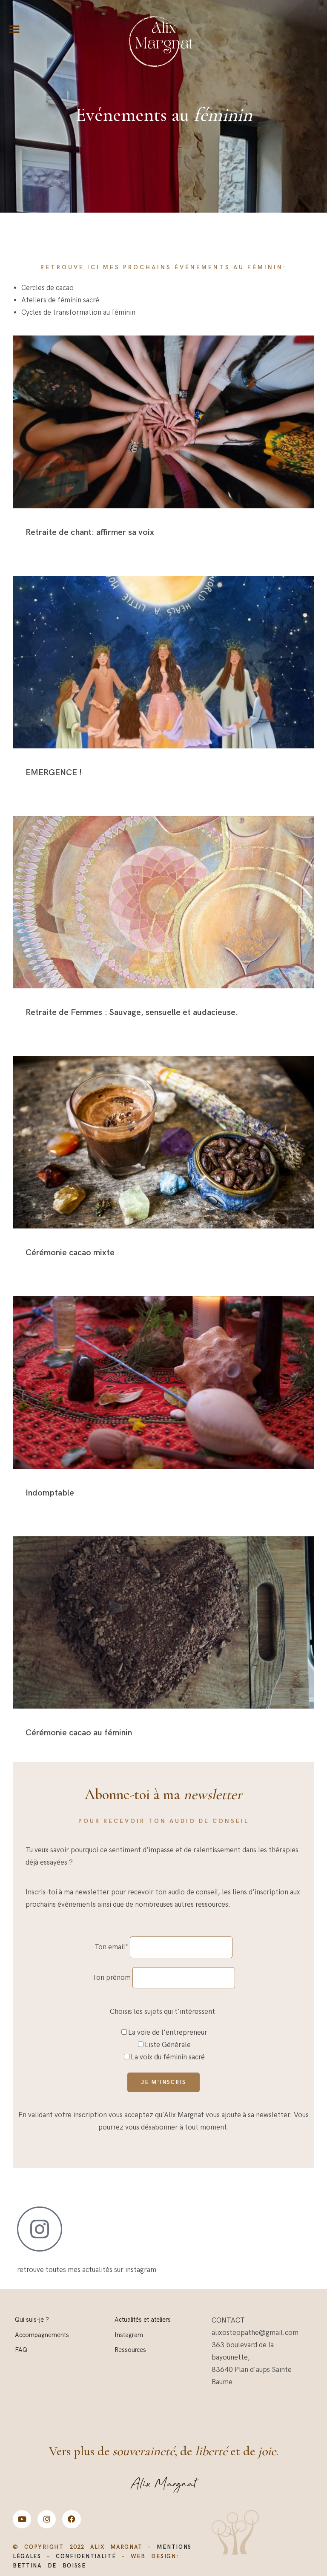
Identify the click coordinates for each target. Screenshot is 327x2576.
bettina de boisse (49, 2566)
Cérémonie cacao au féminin (79, 1733)
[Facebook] (71, 2519)
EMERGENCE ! (54, 773)
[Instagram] (47, 2519)
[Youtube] (22, 2519)
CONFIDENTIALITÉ (86, 2556)
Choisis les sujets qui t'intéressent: (163, 2012)
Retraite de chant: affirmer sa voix (90, 532)
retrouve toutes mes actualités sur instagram (87, 2270)
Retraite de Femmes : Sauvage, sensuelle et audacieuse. (132, 1012)
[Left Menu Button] (14, 30)
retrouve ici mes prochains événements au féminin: (163, 267)
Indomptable (50, 1493)
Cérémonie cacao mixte (70, 1253)
